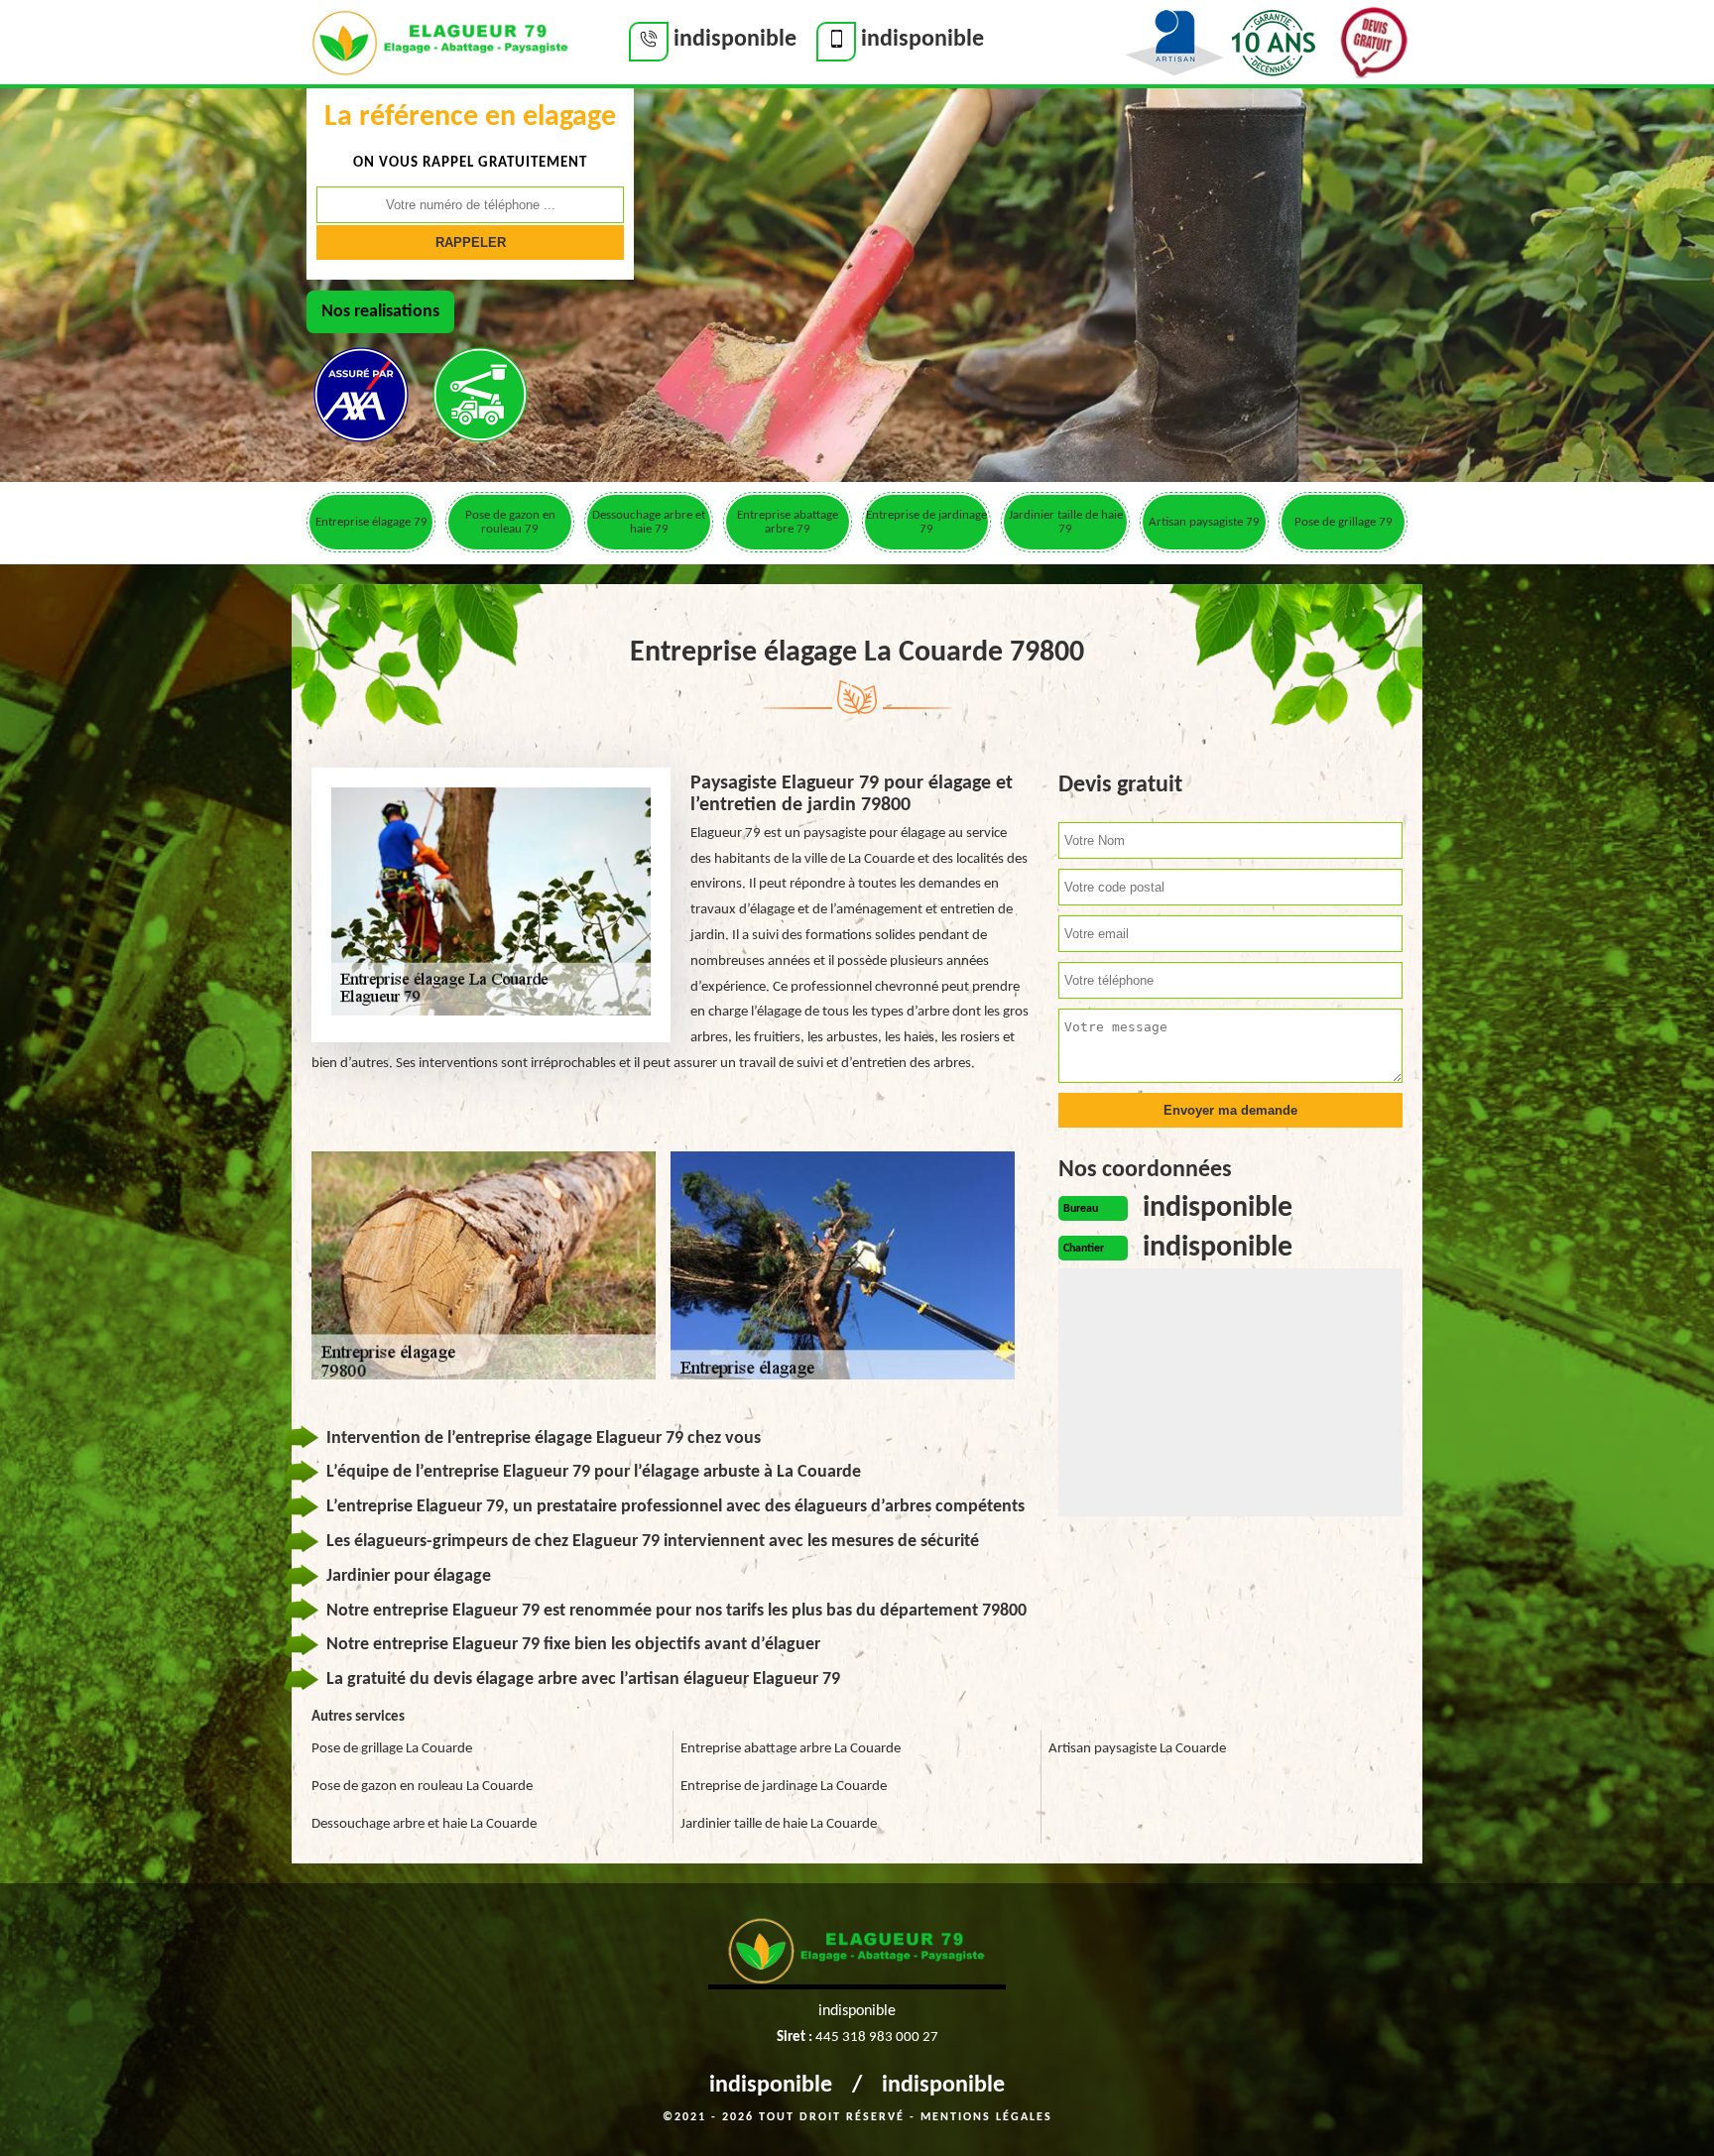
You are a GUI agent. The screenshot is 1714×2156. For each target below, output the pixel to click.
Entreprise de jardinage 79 (926, 522)
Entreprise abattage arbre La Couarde (791, 1749)
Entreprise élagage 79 (371, 522)
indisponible (771, 2086)
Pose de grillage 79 (1344, 522)
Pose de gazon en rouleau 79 (510, 522)
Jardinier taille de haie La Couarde (779, 1824)
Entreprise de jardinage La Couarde (784, 1787)
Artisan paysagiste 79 (1204, 522)
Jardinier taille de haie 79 (1066, 522)
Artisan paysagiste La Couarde (1137, 1749)
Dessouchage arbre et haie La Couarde (424, 1824)
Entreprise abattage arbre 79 (788, 522)
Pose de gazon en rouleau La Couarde (422, 1787)
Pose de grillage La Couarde (392, 1749)
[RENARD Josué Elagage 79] (440, 41)
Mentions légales (986, 2117)
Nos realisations (380, 312)
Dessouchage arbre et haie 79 (649, 522)
